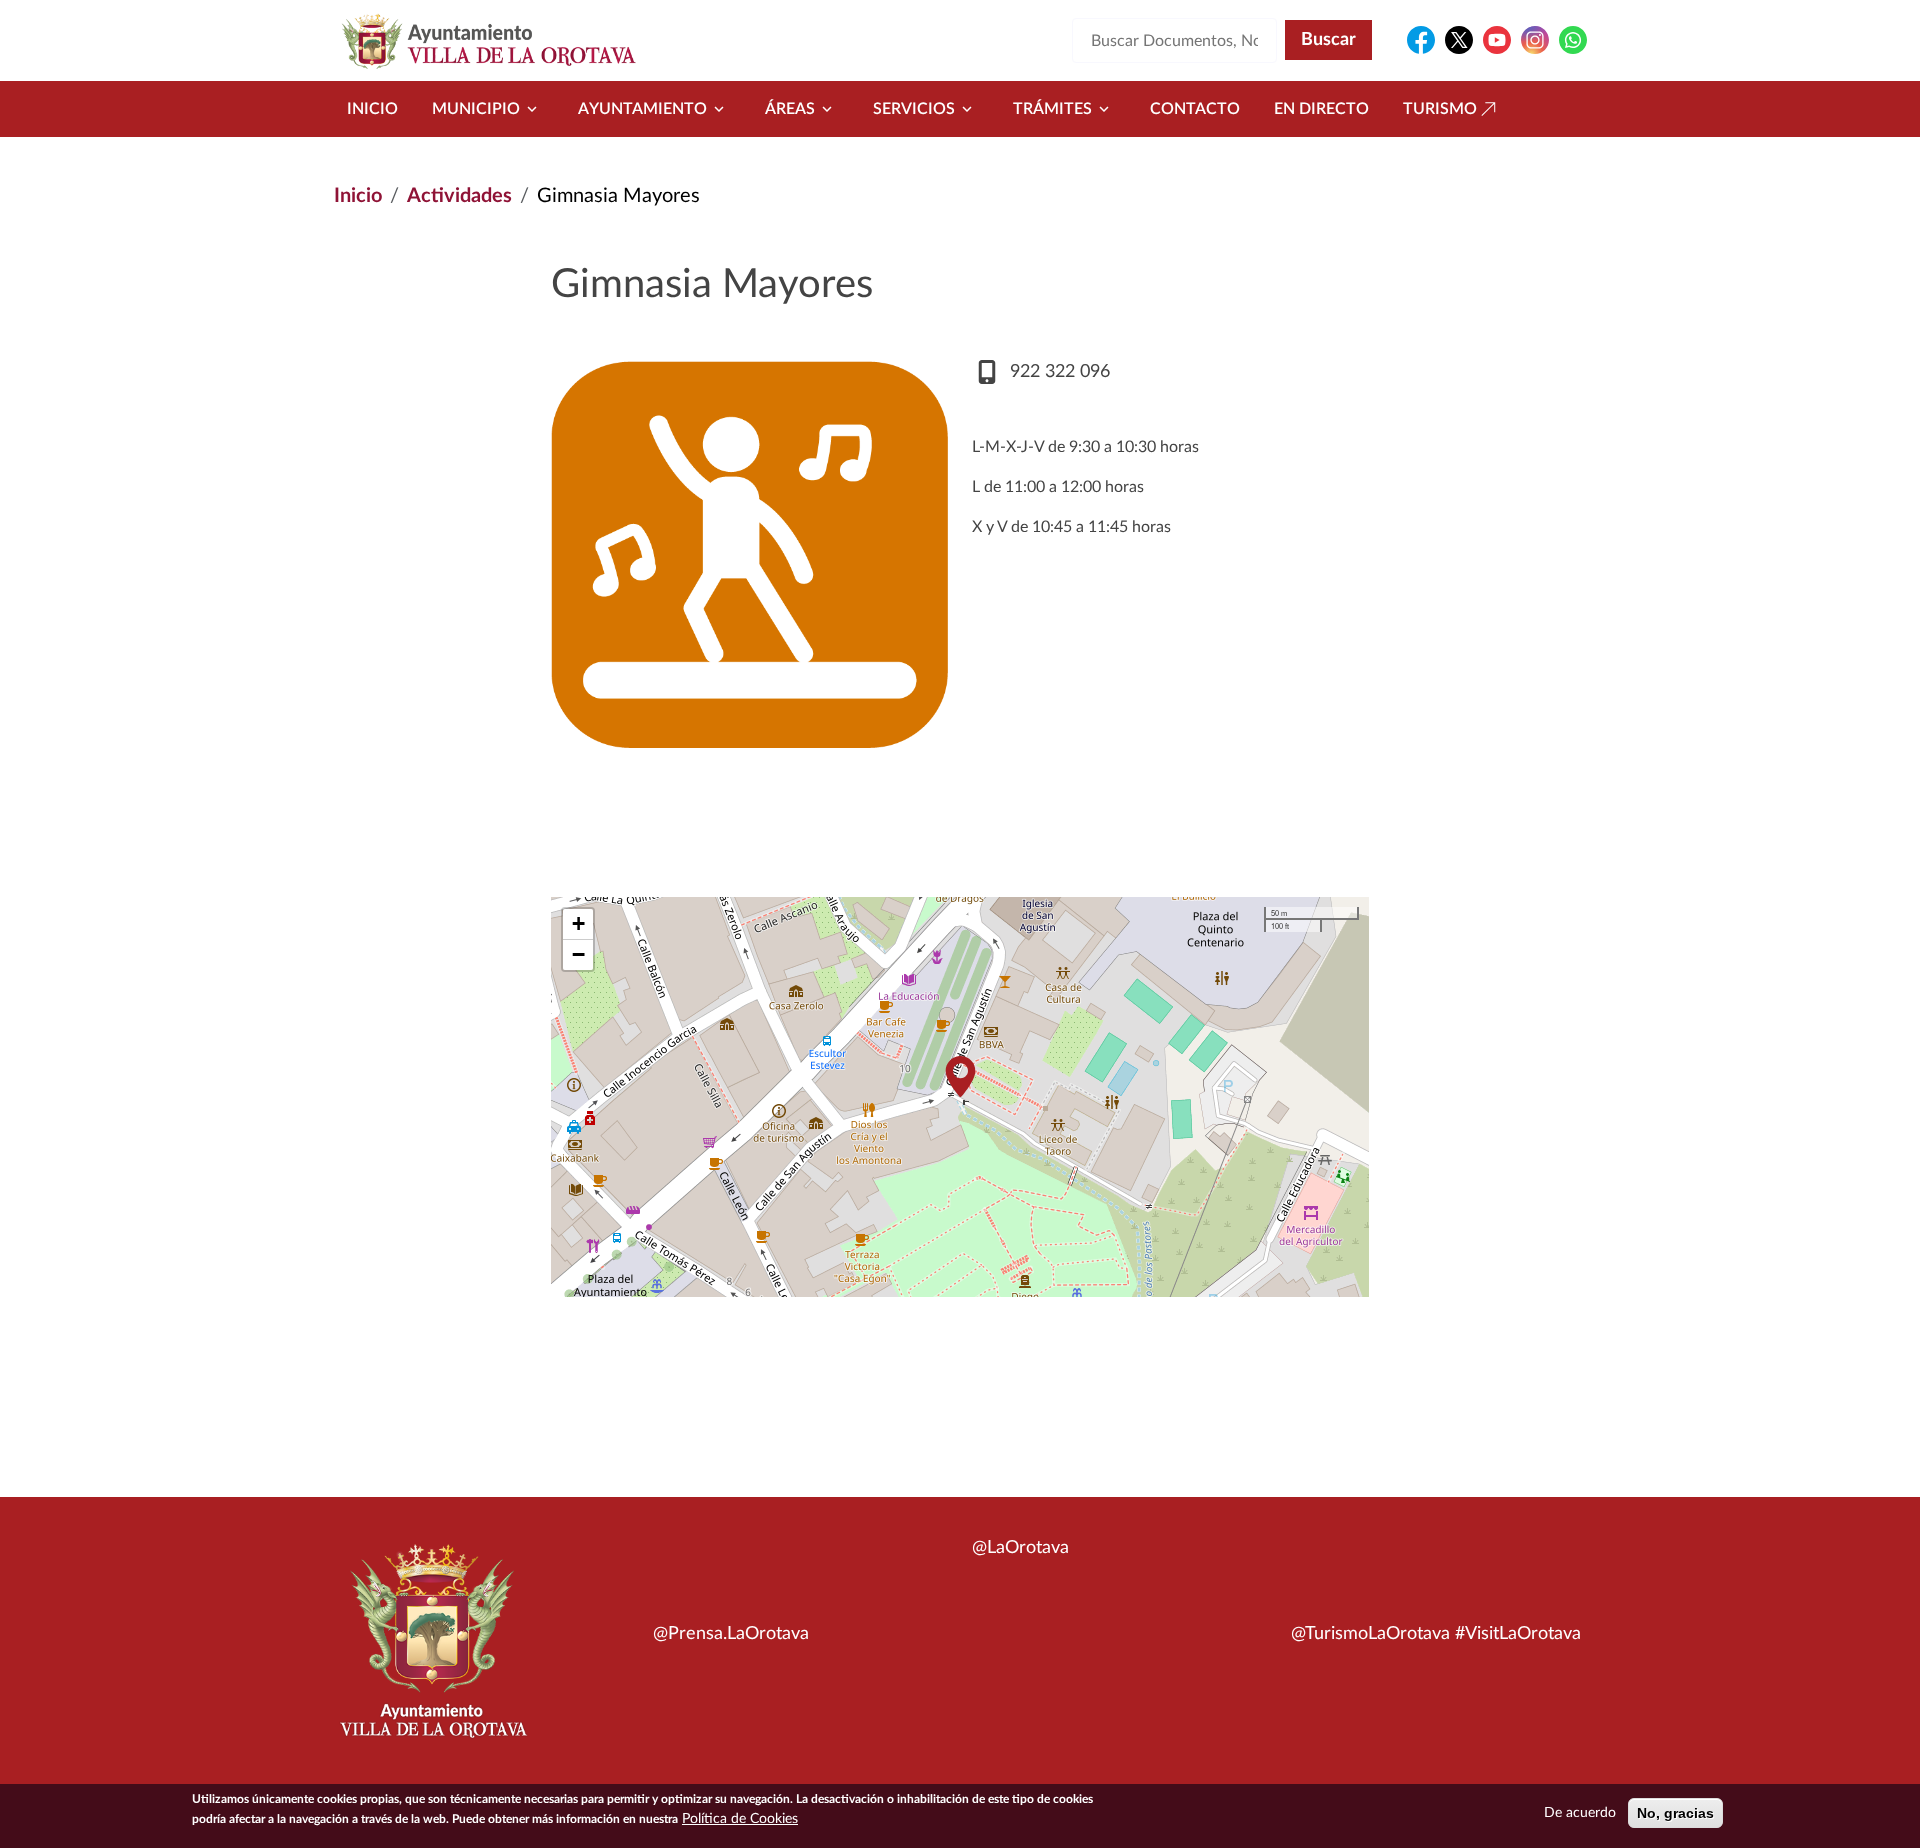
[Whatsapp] (1573, 40)
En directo (1321, 109)
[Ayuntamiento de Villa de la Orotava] (432, 1652)
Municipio (476, 109)
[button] (960, 1076)
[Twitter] (1459, 40)
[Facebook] (1421, 40)
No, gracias (1675, 1813)
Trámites (1052, 109)
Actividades (459, 196)
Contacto (1195, 109)
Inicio (372, 109)
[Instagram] (1535, 40)
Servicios (914, 109)
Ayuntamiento (642, 109)
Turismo (1440, 109)
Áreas (790, 109)
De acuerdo (1580, 1813)
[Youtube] (1497, 40)
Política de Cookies (740, 1819)
